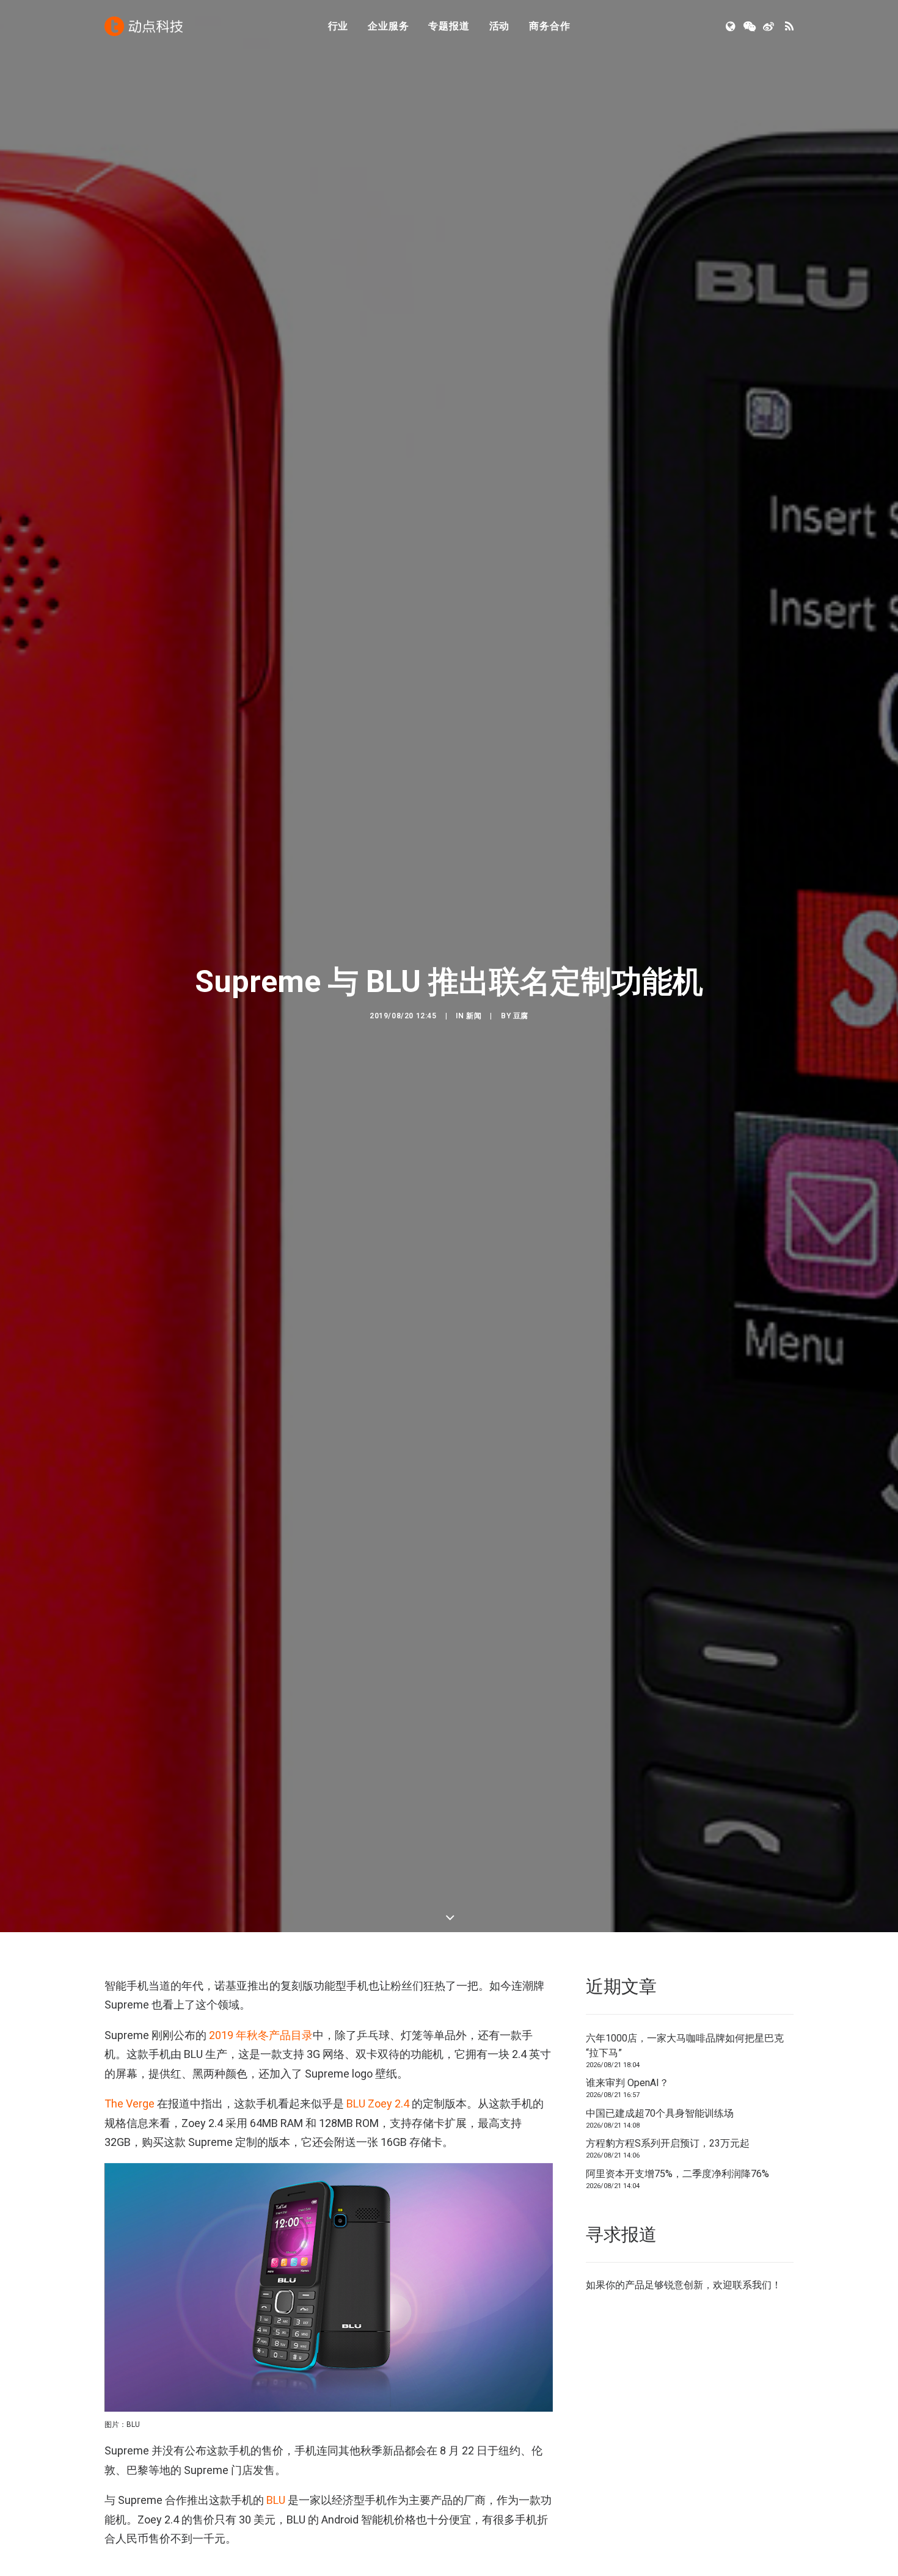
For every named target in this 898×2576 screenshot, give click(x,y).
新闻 (474, 1016)
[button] (732, 26)
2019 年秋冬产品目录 (261, 2035)
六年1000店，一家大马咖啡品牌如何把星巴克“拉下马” (685, 2045)
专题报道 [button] (449, 26)
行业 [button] (338, 26)
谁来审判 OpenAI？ (627, 2083)
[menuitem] (338, 26)
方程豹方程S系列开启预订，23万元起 (668, 2143)
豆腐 (521, 1016)
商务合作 (549, 26)
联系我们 (752, 2285)
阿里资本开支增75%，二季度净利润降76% (677, 2174)
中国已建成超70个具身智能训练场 (660, 2113)
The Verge (130, 2103)
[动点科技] (144, 26)
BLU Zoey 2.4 (378, 2103)
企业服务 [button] (388, 26)
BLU (276, 2500)
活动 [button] (500, 26)
